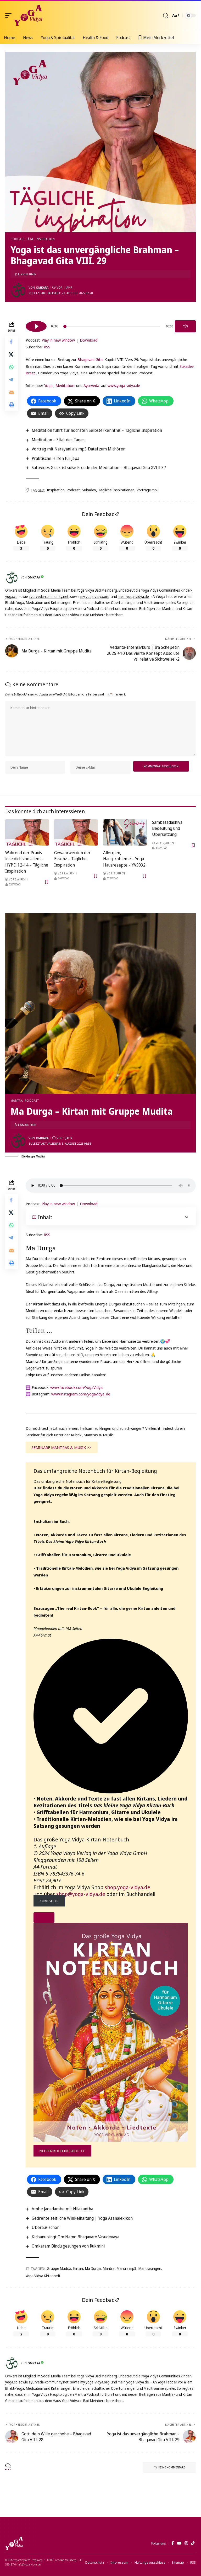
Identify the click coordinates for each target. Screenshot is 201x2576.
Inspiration (56, 490)
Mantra (17, 1100)
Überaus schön (46, 2227)
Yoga (48, 385)
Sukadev (89, 490)
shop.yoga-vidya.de (127, 1887)
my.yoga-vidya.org (95, 596)
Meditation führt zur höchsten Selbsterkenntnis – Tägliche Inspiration (97, 430)
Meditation (65, 385)
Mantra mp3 (127, 2268)
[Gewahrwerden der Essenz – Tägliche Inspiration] (76, 832)
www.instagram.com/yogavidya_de (81, 1394)
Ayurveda (91, 385)
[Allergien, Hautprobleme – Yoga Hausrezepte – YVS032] (125, 832)
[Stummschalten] (185, 326)
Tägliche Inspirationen (116, 490)
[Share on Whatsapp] (12, 367)
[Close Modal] (44, 1918)
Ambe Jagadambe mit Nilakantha (62, 2209)
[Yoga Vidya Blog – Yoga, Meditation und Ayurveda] (14, 2543)
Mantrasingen (150, 2268)
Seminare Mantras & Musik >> (61, 1447)
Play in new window (58, 340)
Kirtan (78, 2268)
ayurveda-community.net (49, 596)
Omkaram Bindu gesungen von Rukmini (68, 2246)
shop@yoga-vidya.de (81, 1894)
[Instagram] (186, 2543)
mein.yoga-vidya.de (133, 596)
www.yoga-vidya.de (124, 385)
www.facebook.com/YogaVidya (76, 1387)
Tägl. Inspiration (41, 239)
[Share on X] (12, 354)
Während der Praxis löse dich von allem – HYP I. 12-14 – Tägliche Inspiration (27, 862)
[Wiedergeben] (36, 326)
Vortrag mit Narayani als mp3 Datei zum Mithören (79, 449)
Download (89, 340)
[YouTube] (179, 2543)
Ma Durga (93, 2268)
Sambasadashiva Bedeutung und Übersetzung (167, 828)
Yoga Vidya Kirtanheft (43, 2276)
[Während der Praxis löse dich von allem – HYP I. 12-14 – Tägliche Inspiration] (27, 832)
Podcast (18, 239)
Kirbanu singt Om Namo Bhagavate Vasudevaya (76, 2237)
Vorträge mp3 (148, 490)
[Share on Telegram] (12, 380)
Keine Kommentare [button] (172, 2467)
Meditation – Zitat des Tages (58, 440)
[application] (111, 326)
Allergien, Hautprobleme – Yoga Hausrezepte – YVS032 (124, 859)
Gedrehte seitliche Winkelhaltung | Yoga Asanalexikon (82, 2218)
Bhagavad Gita (90, 359)
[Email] (12, 392)
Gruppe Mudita (59, 2268)
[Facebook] (173, 2543)
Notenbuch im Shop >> (62, 2151)
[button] (10, 15)
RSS (47, 347)
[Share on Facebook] (12, 342)
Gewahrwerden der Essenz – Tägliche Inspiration (72, 859)
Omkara (42, 287)
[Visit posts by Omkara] (18, 290)
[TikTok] (193, 2543)
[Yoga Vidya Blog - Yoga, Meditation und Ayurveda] (28, 15)
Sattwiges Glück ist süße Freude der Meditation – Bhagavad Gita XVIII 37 (99, 468)
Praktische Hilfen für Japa (55, 458)
